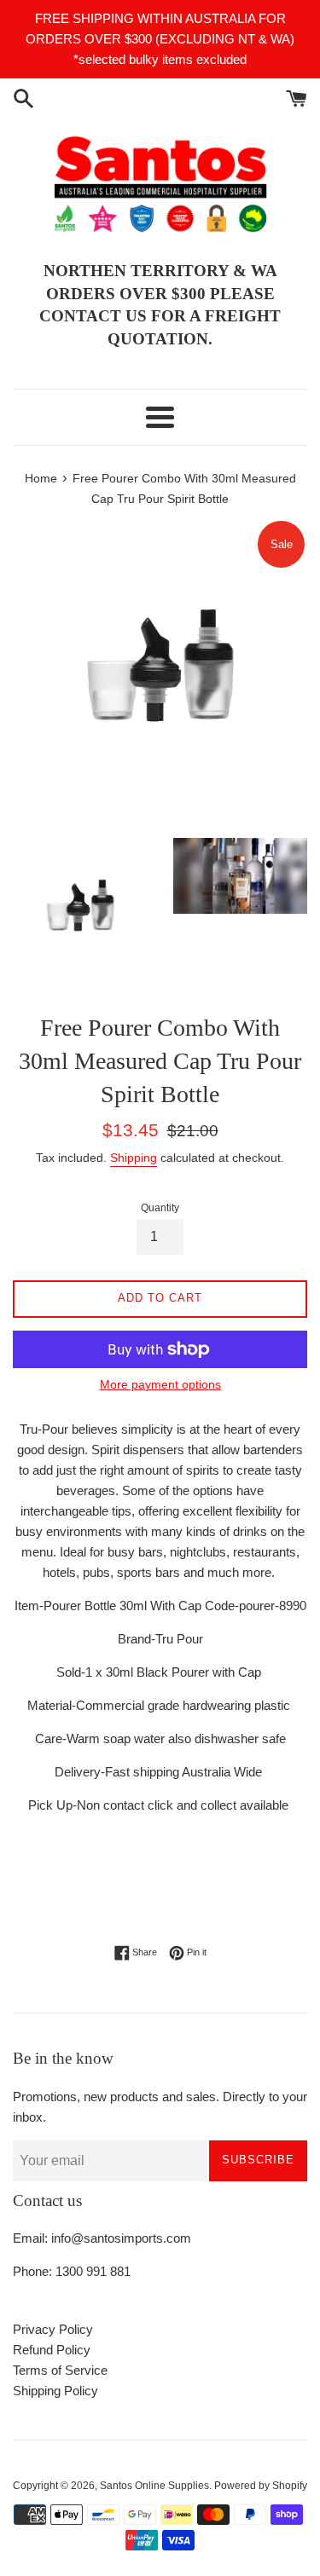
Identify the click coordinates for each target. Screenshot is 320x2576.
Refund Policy (52, 2350)
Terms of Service (60, 2370)
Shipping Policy (55, 2391)
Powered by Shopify (261, 2486)
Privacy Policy (53, 2329)
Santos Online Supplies (154, 2486)
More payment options (160, 1384)
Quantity (160, 1208)
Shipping (134, 1158)
